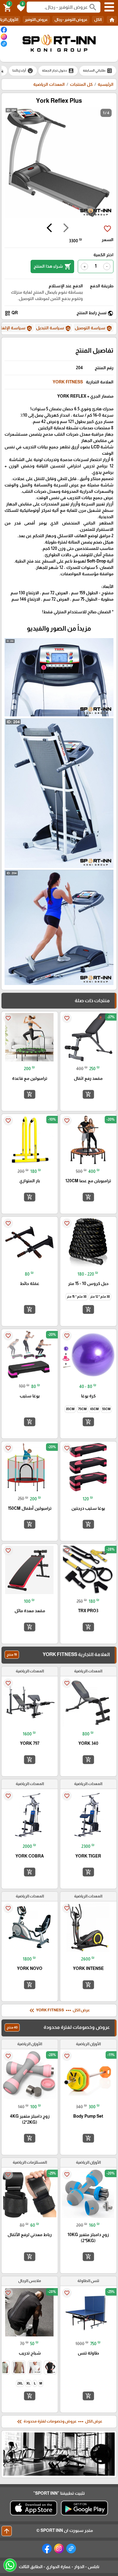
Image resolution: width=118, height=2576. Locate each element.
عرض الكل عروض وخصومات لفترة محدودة (59, 2422)
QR (11, 313)
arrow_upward (7, 2531)
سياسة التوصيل (93, 328)
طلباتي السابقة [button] (98, 71)
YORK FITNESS (68, 382)
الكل (98, 19)
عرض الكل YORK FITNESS (59, 2010)
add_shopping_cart (88, 1094)
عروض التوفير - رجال (71, 19)
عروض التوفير (36, 19)
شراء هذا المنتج (52, 266)
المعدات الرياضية (49, 84)
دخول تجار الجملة (58, 71)
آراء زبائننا (23, 71)
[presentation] (66, 229)
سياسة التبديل (54, 328)
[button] (20, 7)
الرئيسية (106, 84)
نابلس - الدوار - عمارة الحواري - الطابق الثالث (59, 2567)
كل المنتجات (81, 84)
